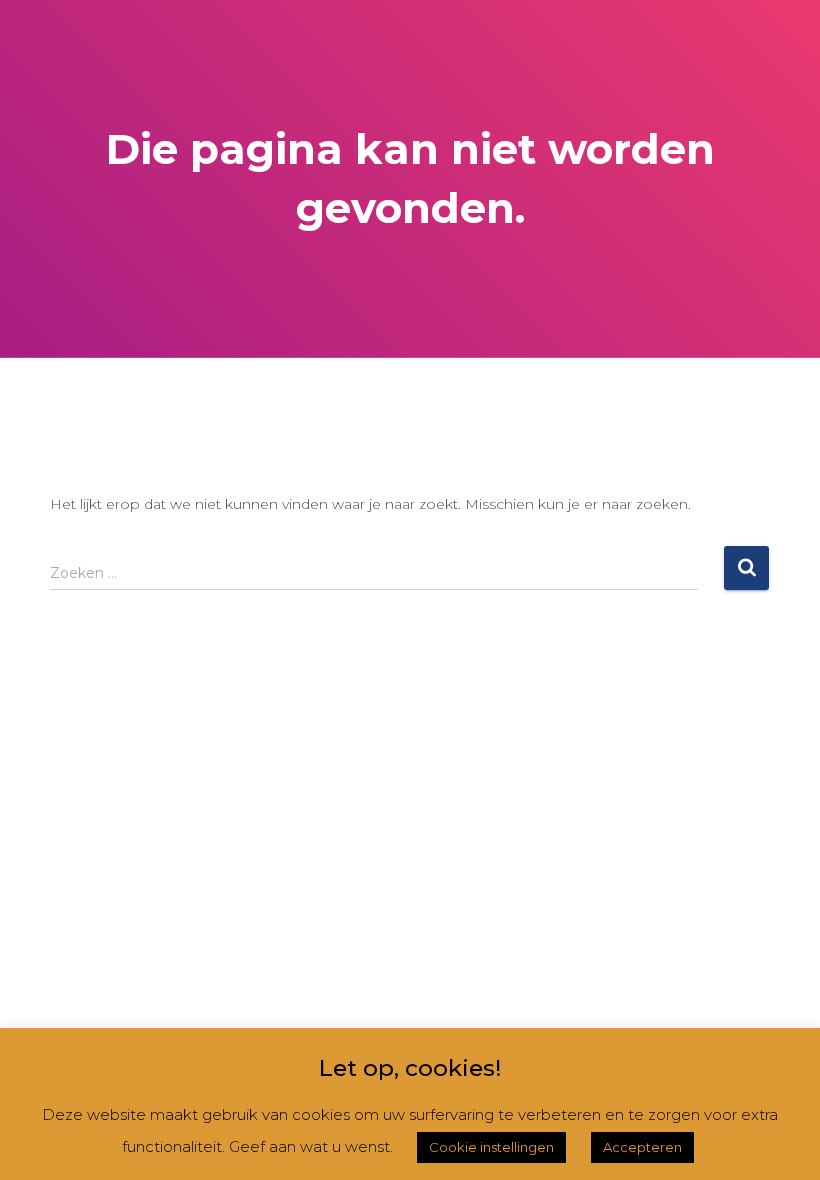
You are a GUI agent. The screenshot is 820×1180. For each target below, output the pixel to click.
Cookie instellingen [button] (491, 1147)
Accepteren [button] (642, 1147)
